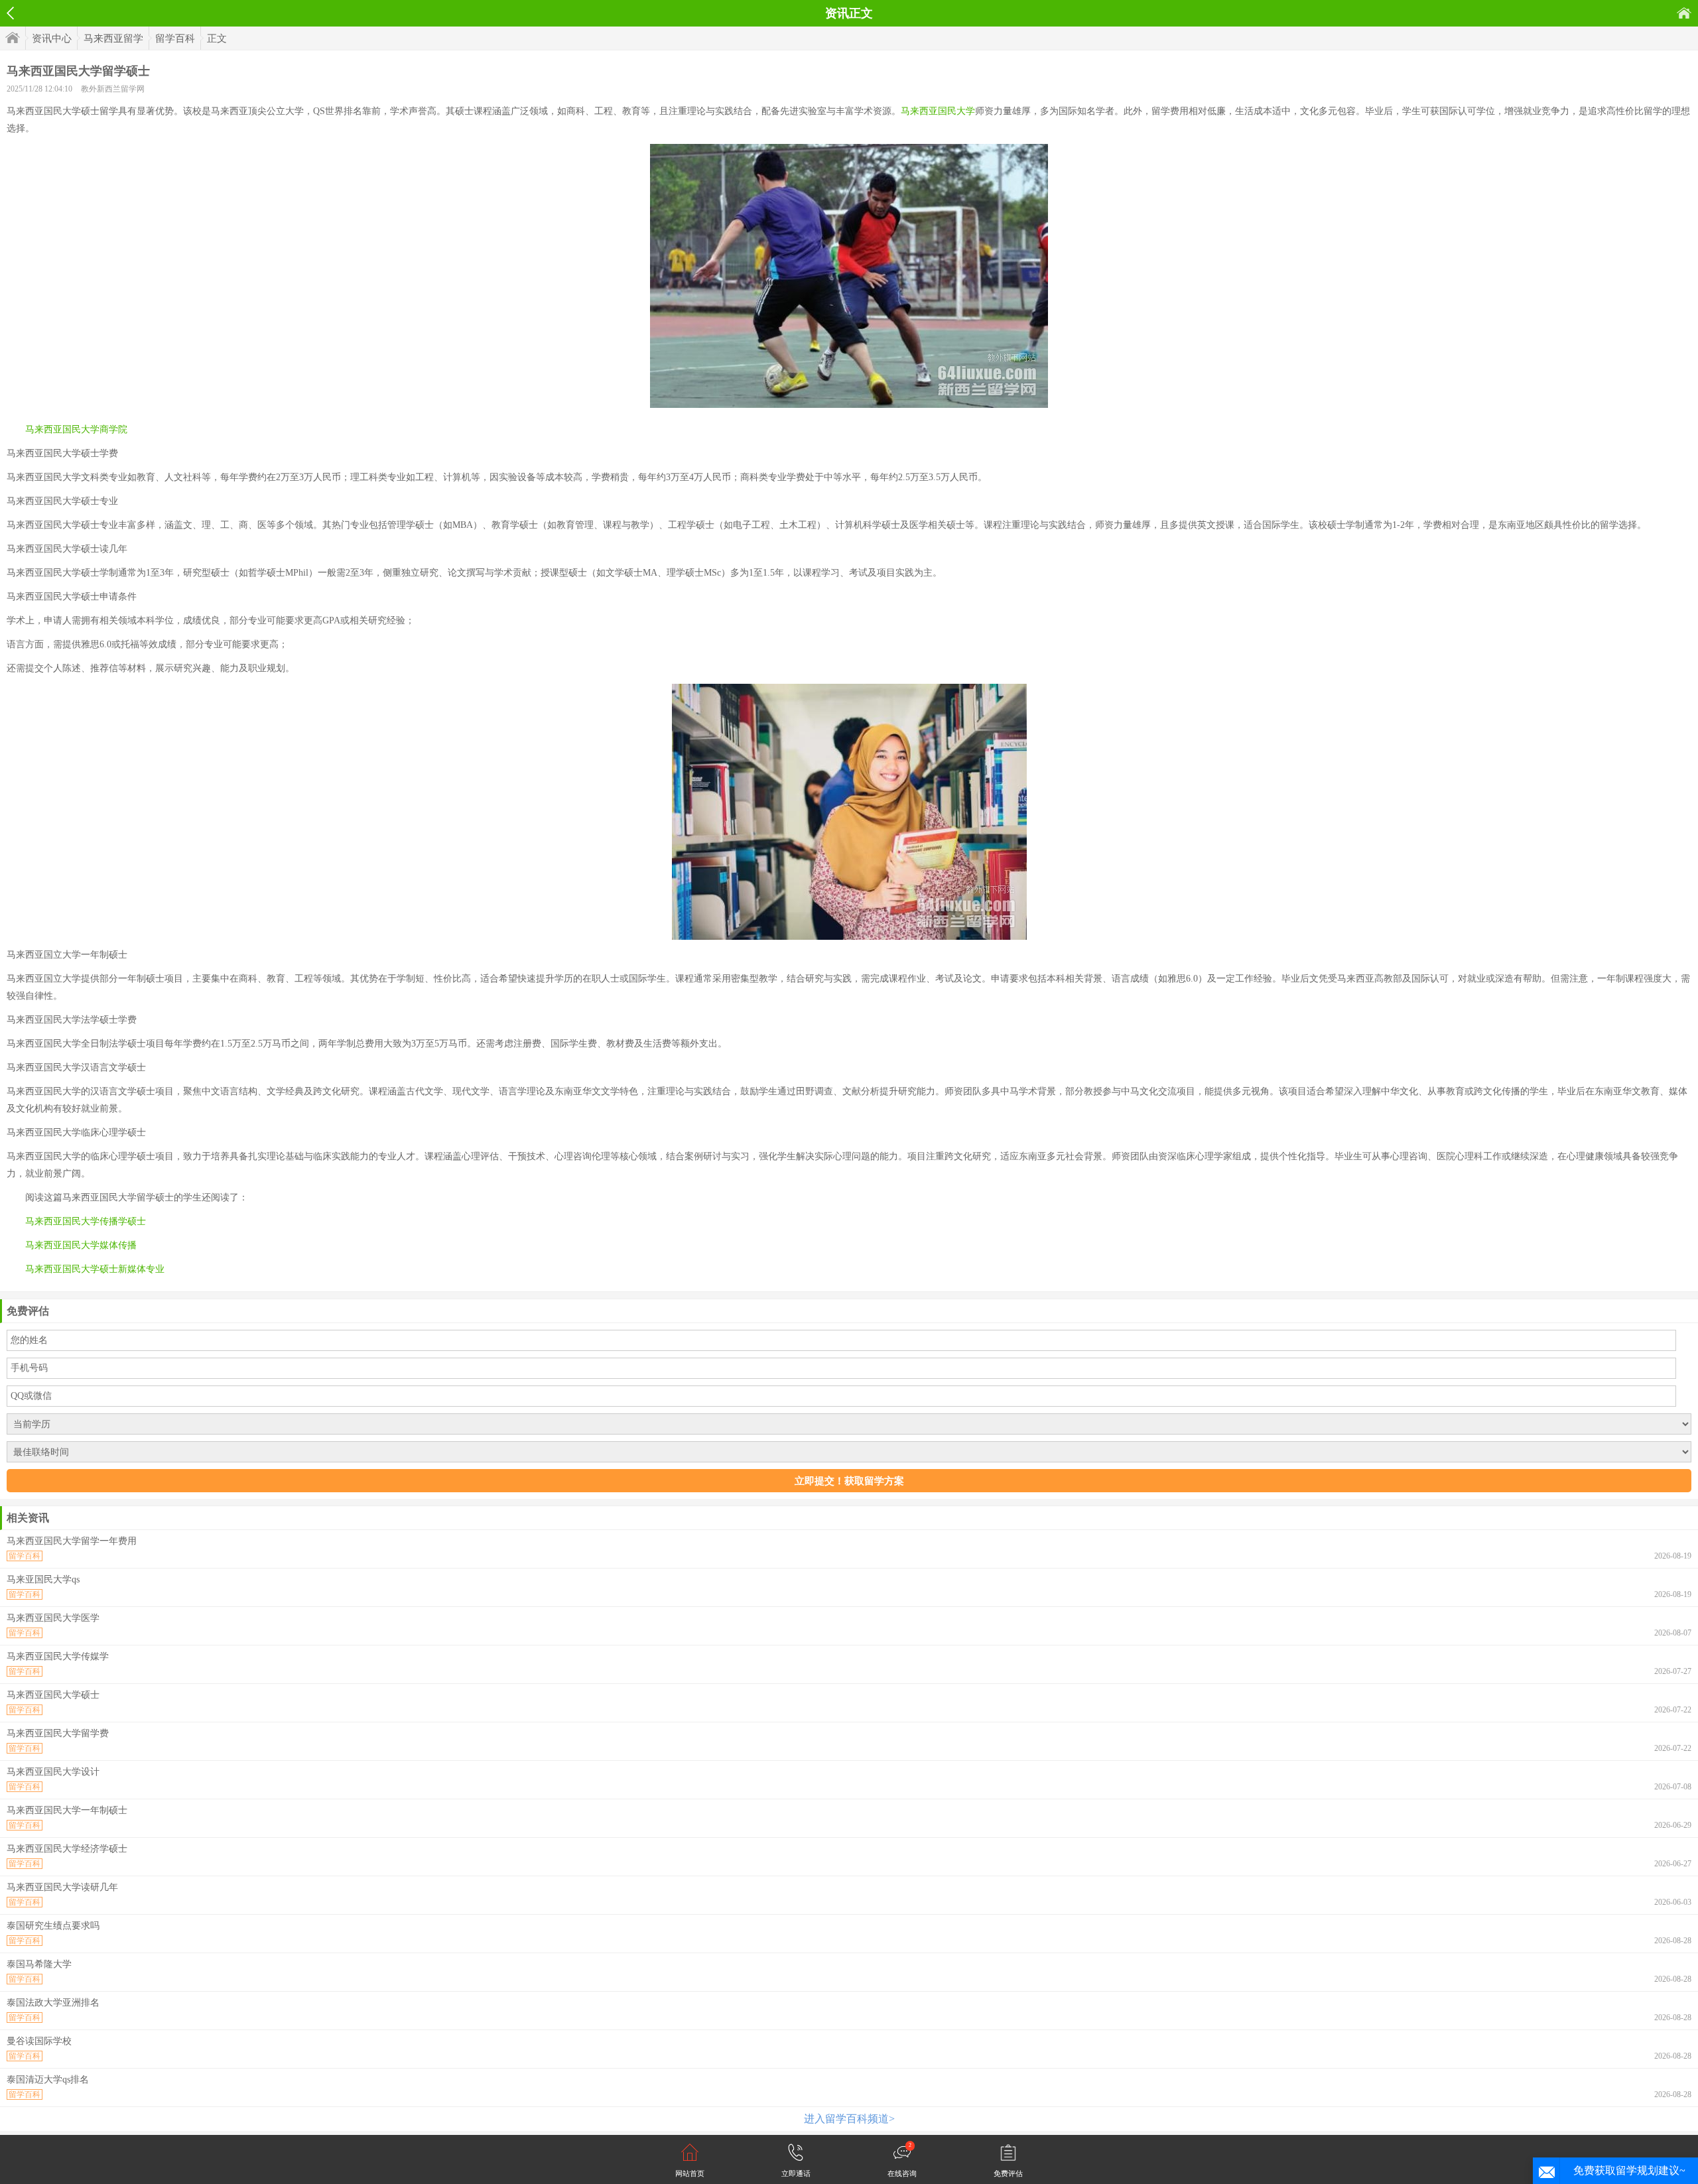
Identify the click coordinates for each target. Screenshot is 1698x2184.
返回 (10, 13)
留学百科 (175, 38)
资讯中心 (52, 38)
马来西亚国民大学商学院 (76, 429)
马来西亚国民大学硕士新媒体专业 (95, 1269)
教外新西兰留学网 (113, 89)
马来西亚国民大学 (938, 111)
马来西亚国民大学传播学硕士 (86, 1221)
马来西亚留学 (113, 38)
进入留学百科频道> (849, 2119)
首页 (1684, 13)
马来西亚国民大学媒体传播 (81, 1245)
